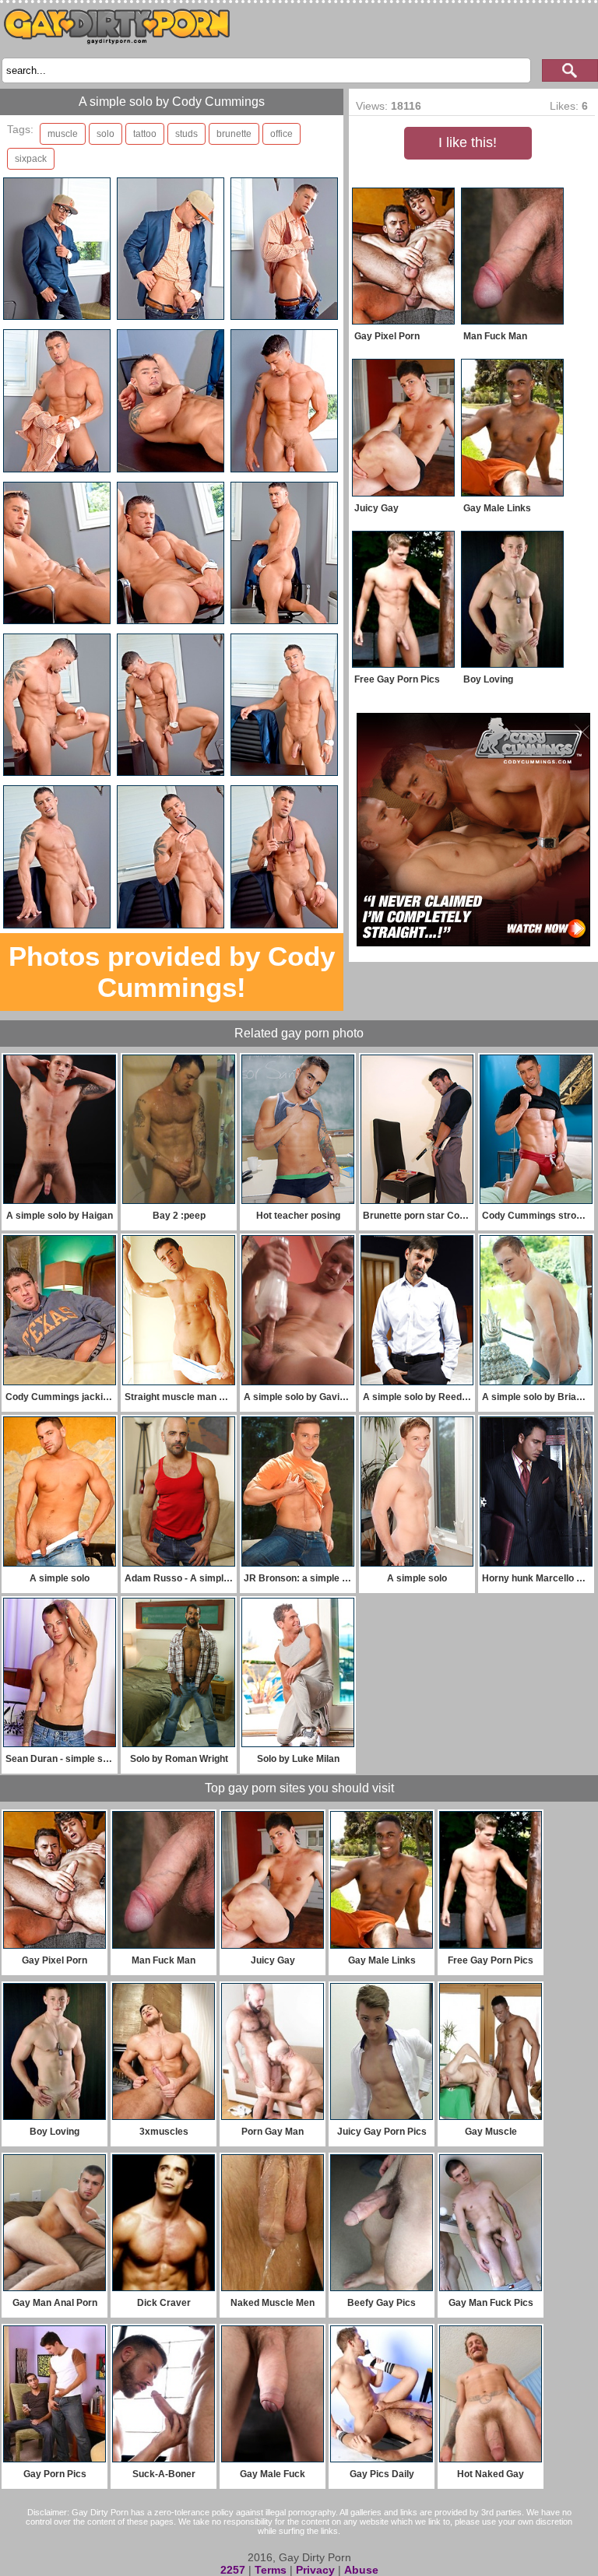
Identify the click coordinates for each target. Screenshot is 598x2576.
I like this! (468, 142)
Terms (271, 2570)
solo (106, 134)
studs (186, 134)
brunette (234, 134)
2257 (233, 2570)
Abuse (361, 2570)
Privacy (315, 2570)
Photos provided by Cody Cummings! (172, 972)
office (281, 134)
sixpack (31, 159)
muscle (63, 134)
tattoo (145, 134)
